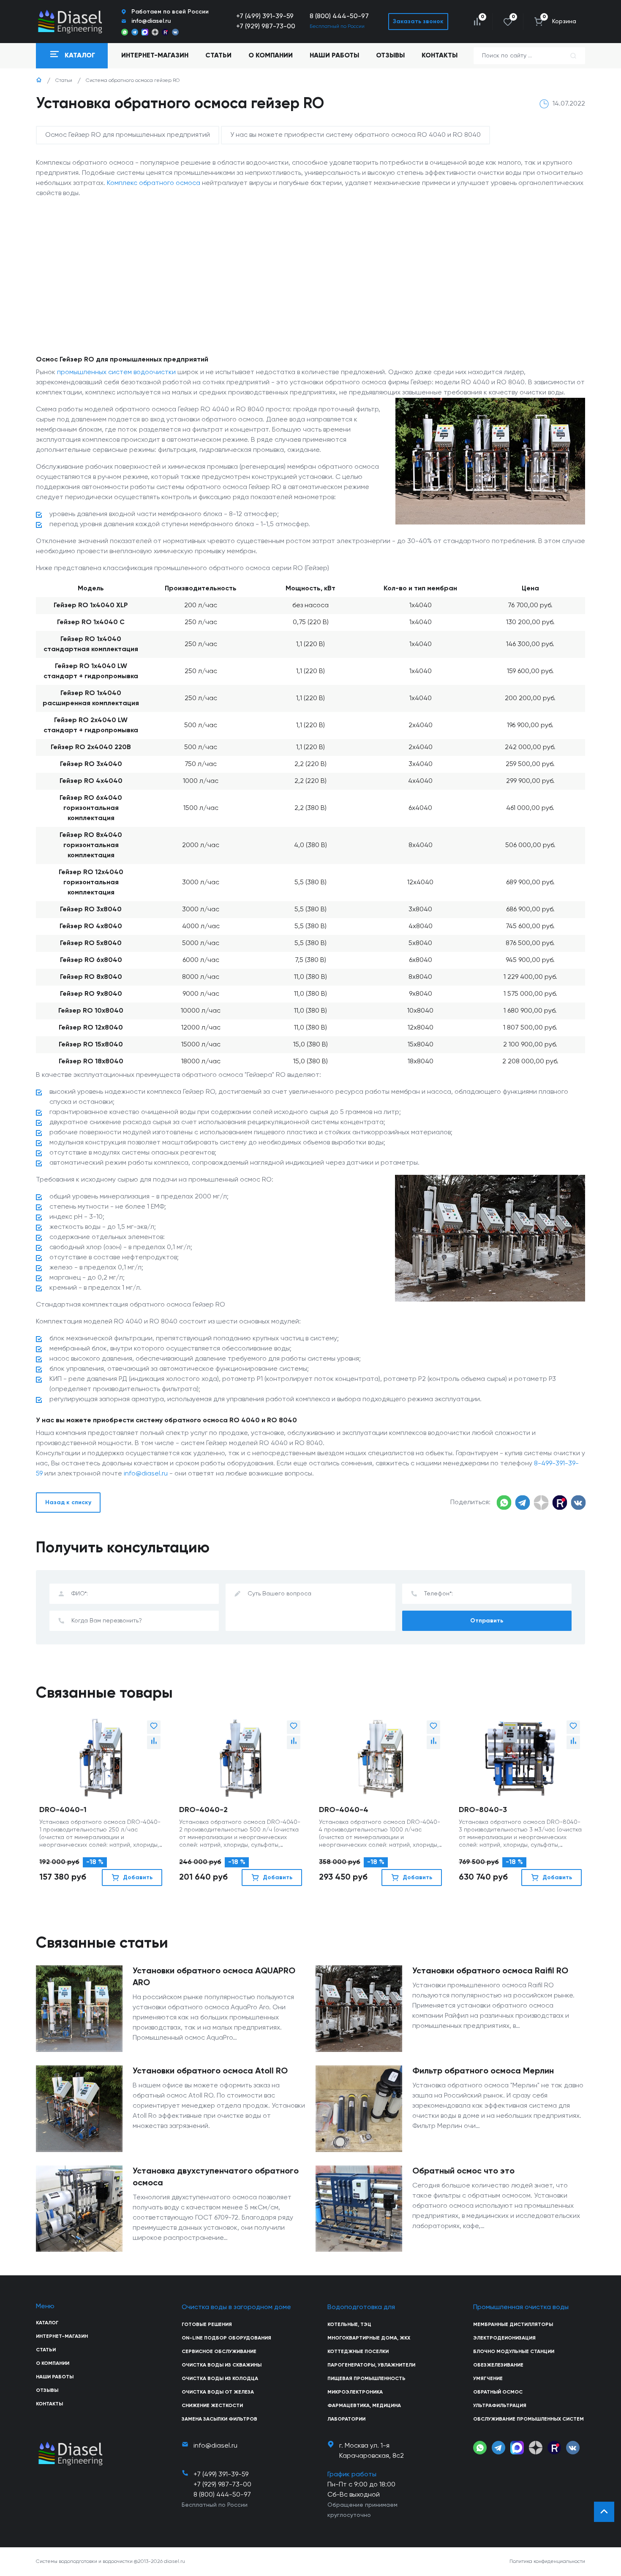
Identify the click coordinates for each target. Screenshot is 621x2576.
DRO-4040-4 (344, 1810)
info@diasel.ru (146, 1474)
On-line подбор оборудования (226, 2338)
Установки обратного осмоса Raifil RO (490, 1971)
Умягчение (488, 2379)
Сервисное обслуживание (219, 2352)
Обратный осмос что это (463, 2171)
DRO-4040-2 (203, 1810)
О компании (271, 56)
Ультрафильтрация (500, 2406)
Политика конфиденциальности (547, 2562)
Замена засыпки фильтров (219, 2419)
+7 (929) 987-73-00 (266, 27)
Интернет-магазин (62, 2337)
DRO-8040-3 (483, 1810)
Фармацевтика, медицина (364, 2406)
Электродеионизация (504, 2338)
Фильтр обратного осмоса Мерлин (483, 2071)
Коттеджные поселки (358, 2352)
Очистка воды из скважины (222, 2365)
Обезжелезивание (498, 2365)
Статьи (218, 56)
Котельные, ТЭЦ (349, 2325)
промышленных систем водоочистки (116, 372)
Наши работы (334, 56)
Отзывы (390, 56)
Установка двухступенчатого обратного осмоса (216, 2177)
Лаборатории (346, 2419)
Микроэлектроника (355, 2392)
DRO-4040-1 (63, 1810)
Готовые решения (207, 2325)
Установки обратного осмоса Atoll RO (210, 2071)
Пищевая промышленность (366, 2379)
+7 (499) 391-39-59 (265, 16)
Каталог (47, 2323)
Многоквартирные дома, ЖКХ (369, 2338)
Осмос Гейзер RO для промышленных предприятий (128, 135)
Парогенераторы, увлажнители (371, 2365)
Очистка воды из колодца (220, 2379)
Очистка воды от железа (218, 2392)
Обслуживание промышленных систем (528, 2419)
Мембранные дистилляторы (513, 2325)
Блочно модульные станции (514, 2352)
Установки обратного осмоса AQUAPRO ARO (214, 1977)
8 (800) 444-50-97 (339, 16)
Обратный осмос (498, 2392)
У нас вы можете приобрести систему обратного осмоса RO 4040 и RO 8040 (355, 135)
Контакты (440, 56)
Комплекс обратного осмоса (154, 183)
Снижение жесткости (212, 2406)
